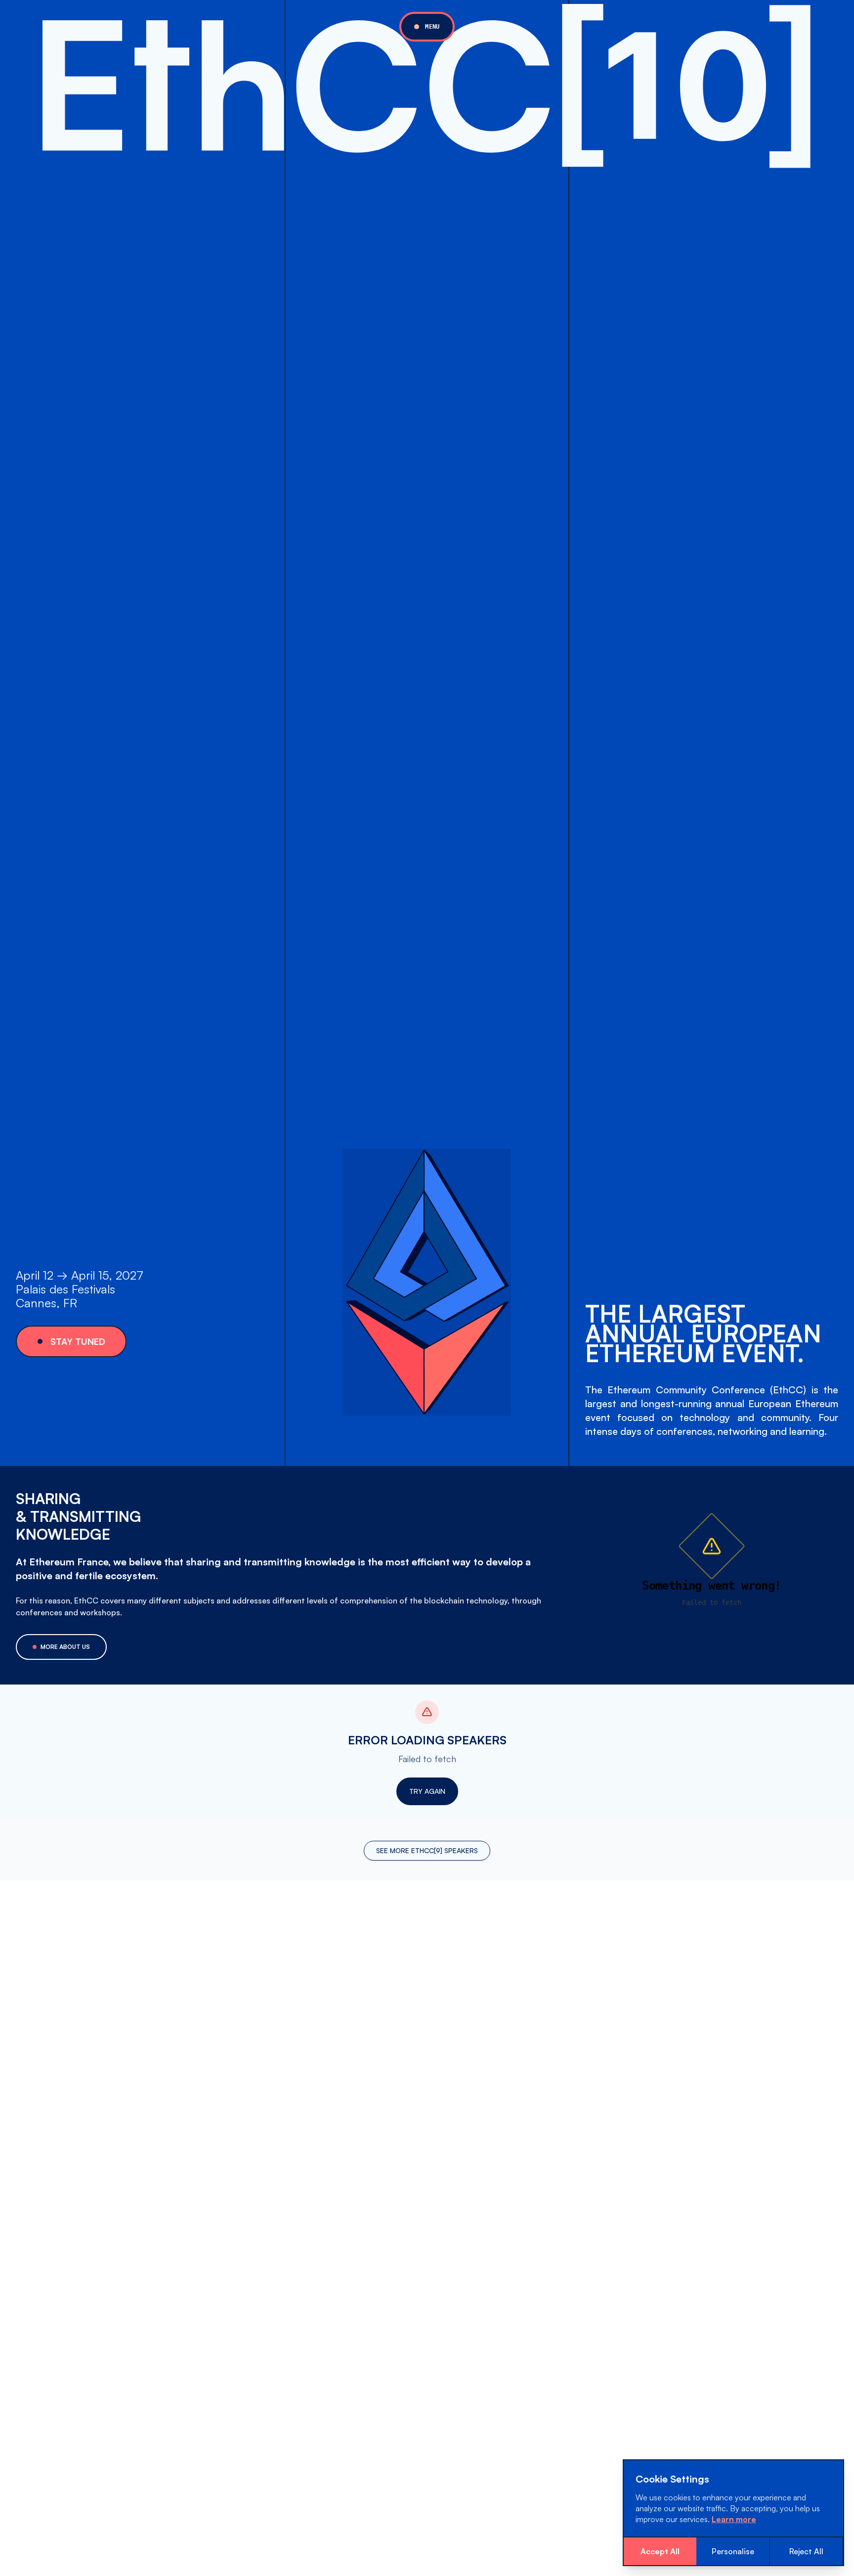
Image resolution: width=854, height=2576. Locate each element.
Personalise (733, 2551)
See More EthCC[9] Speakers (427, 1850)
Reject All (806, 2551)
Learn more (734, 2519)
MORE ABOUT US (65, 1647)
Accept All (660, 2551)
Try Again (427, 1791)
